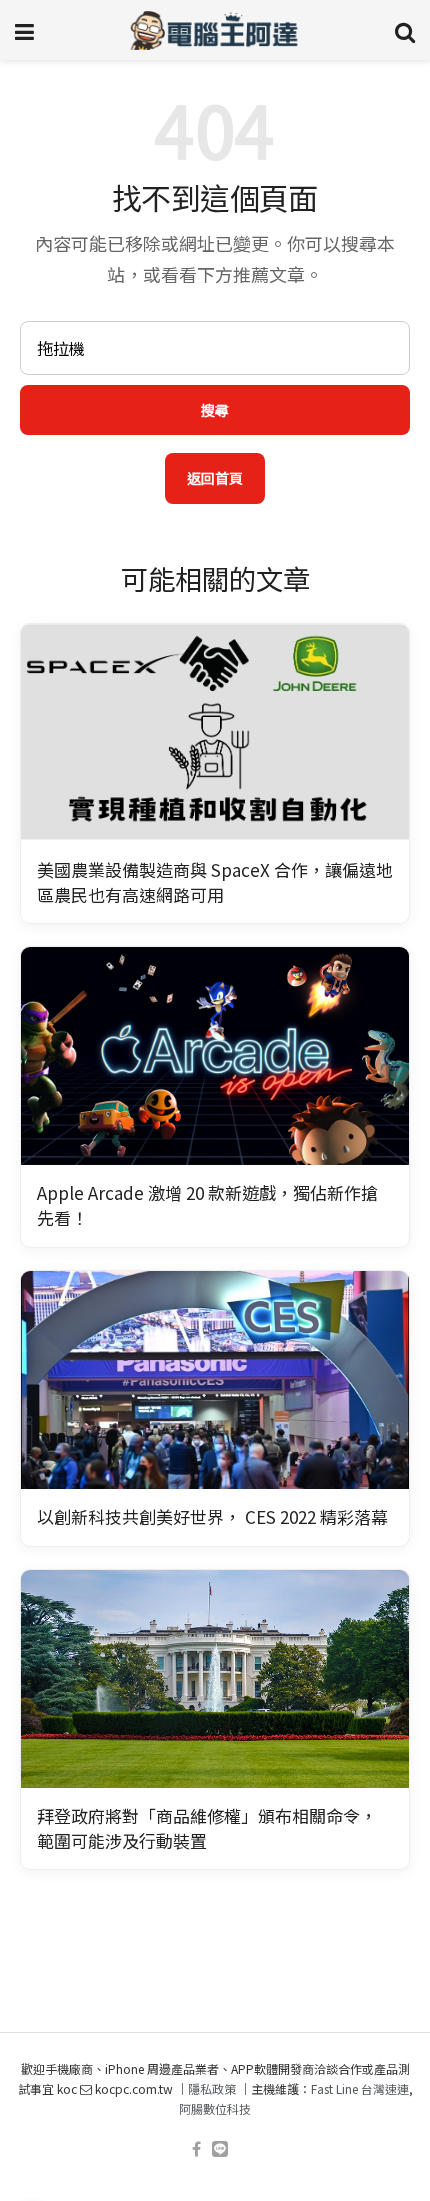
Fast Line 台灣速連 (360, 2088)
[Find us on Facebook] (196, 2149)
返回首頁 (215, 478)
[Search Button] (405, 30)
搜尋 (215, 410)
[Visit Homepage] (214, 30)
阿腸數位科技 (215, 2108)
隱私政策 (212, 2088)
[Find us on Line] (220, 2149)
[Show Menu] (24, 30)
